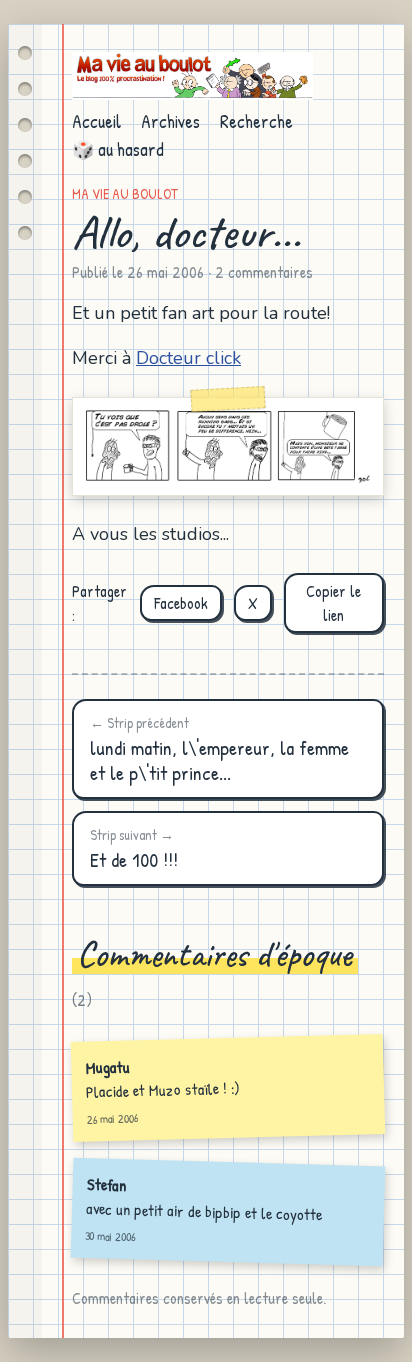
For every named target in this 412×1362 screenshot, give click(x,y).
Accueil (96, 121)
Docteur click (188, 358)
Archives (170, 121)
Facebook (181, 603)
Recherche (256, 121)
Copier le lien (333, 603)
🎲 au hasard (118, 149)
